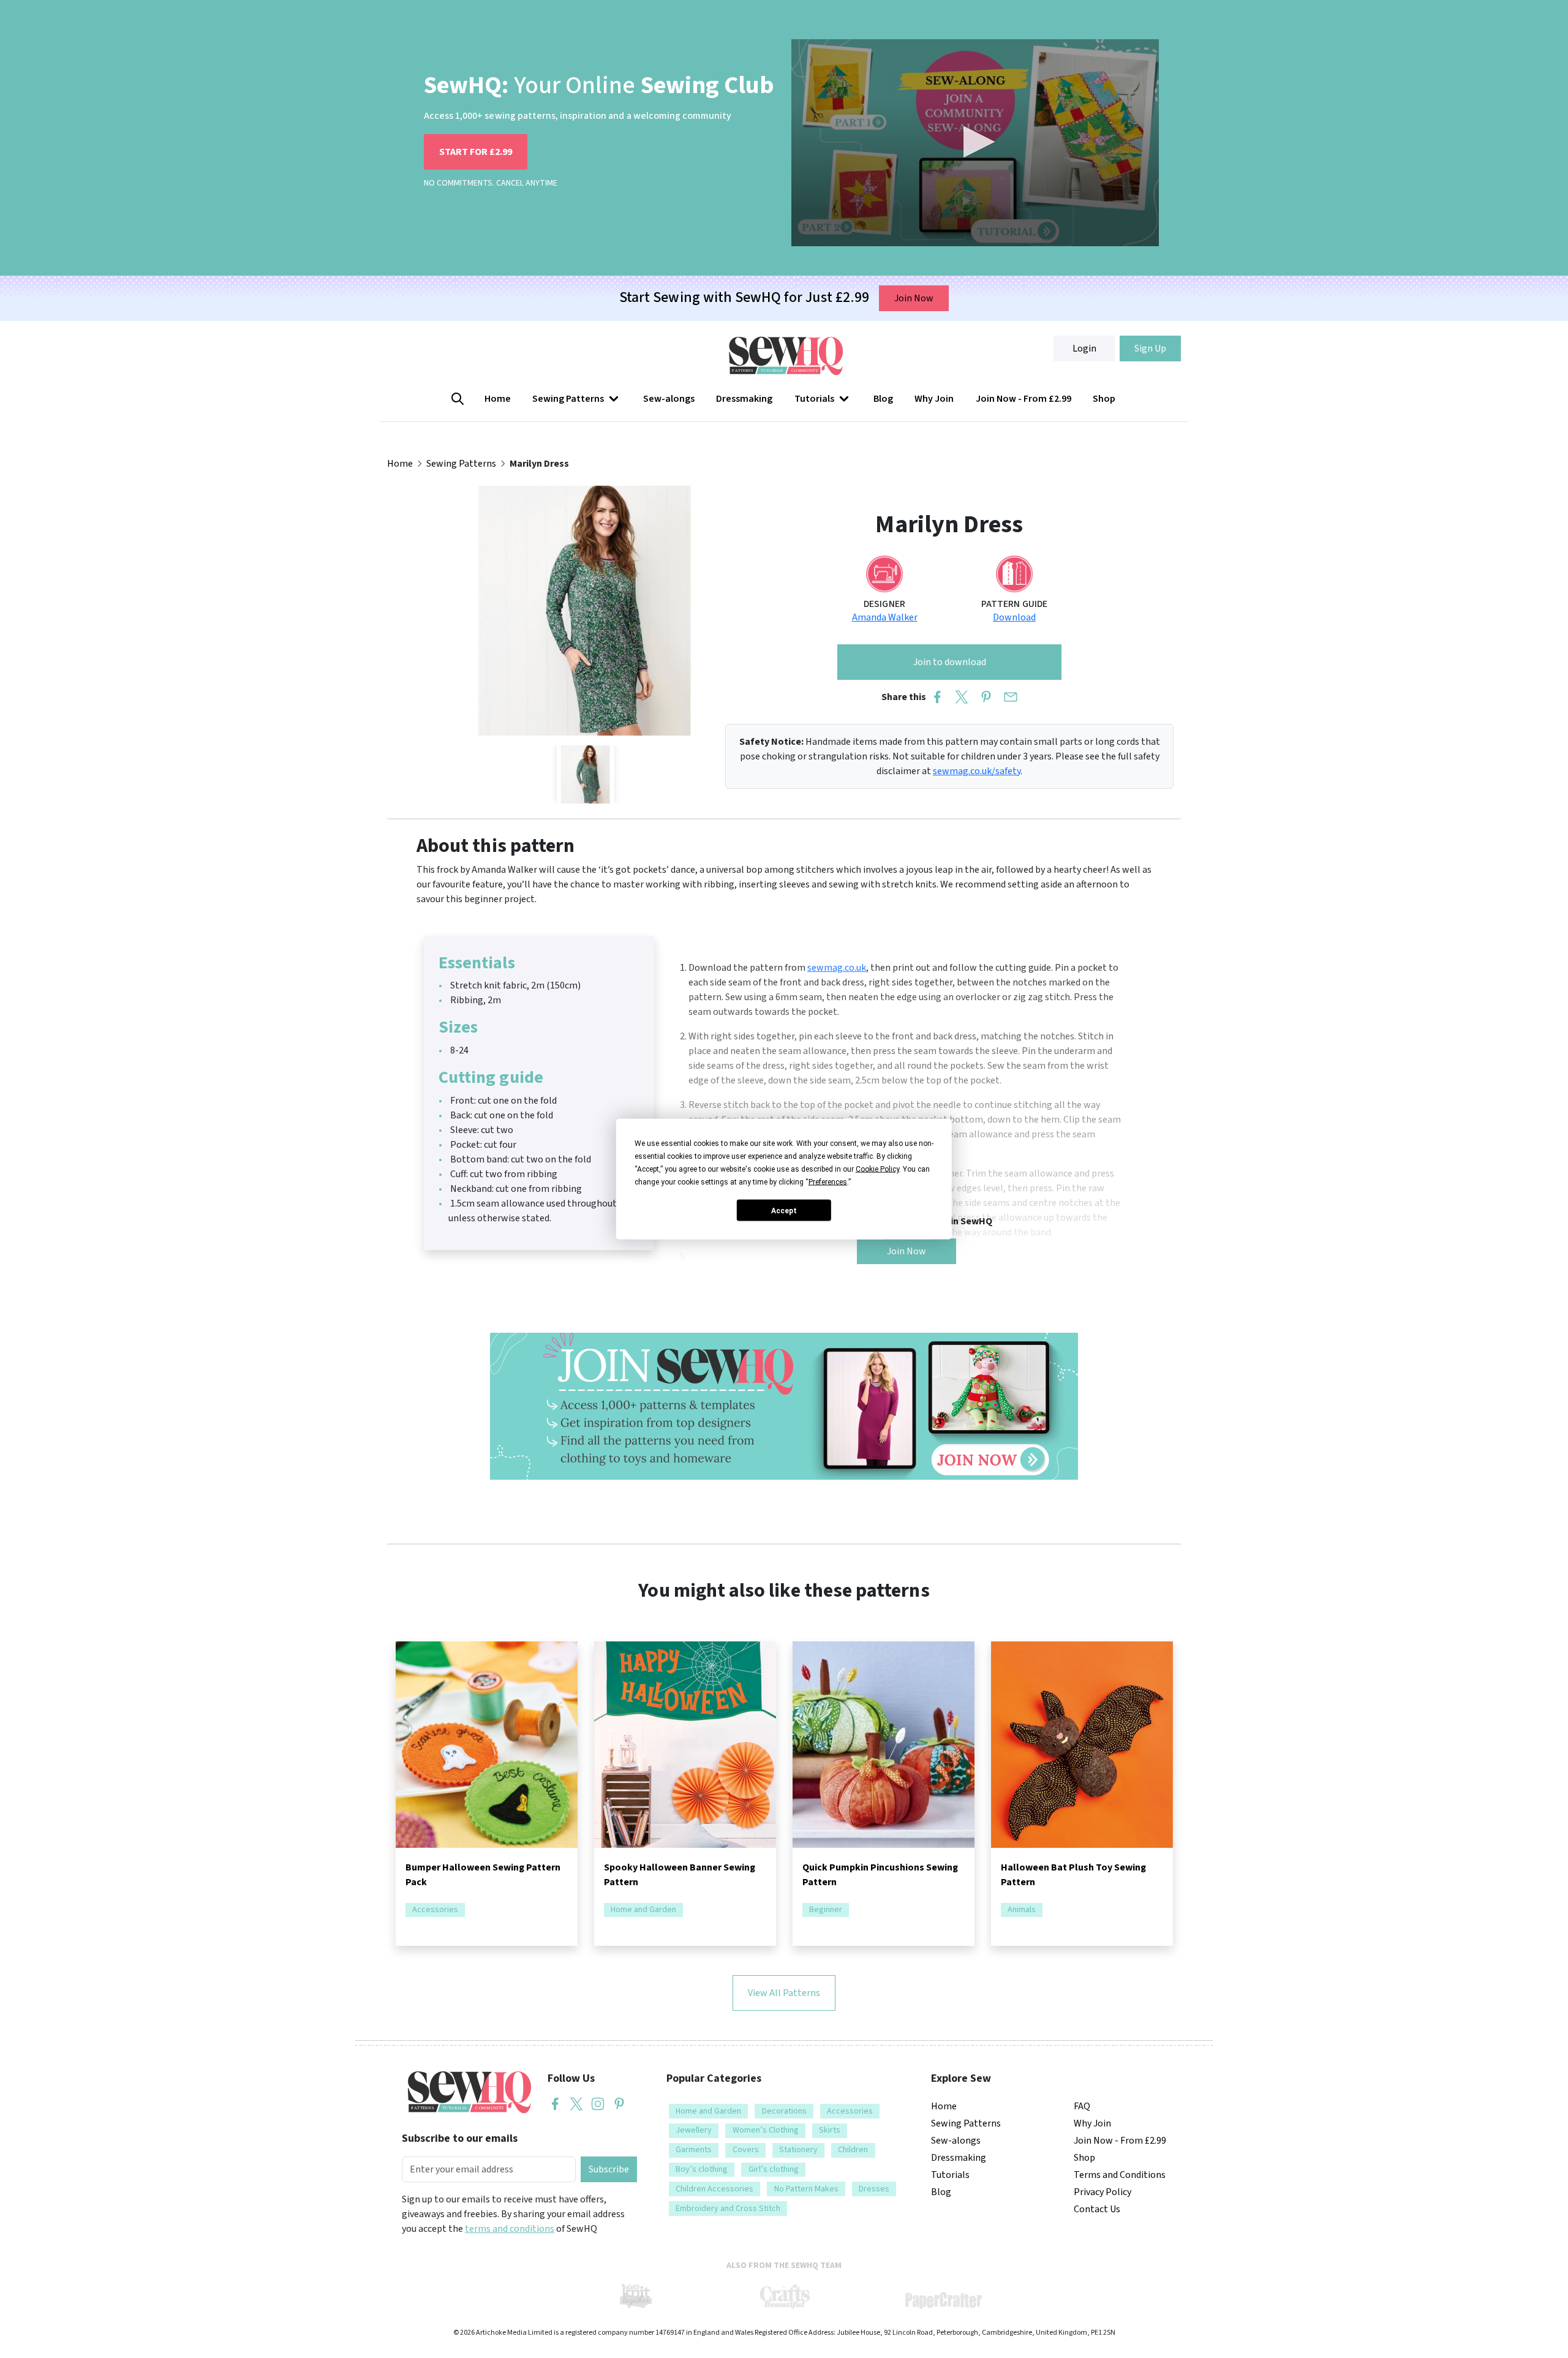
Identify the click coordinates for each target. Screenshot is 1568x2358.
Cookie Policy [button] (877, 1169)
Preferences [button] (828, 1182)
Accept (784, 1210)
